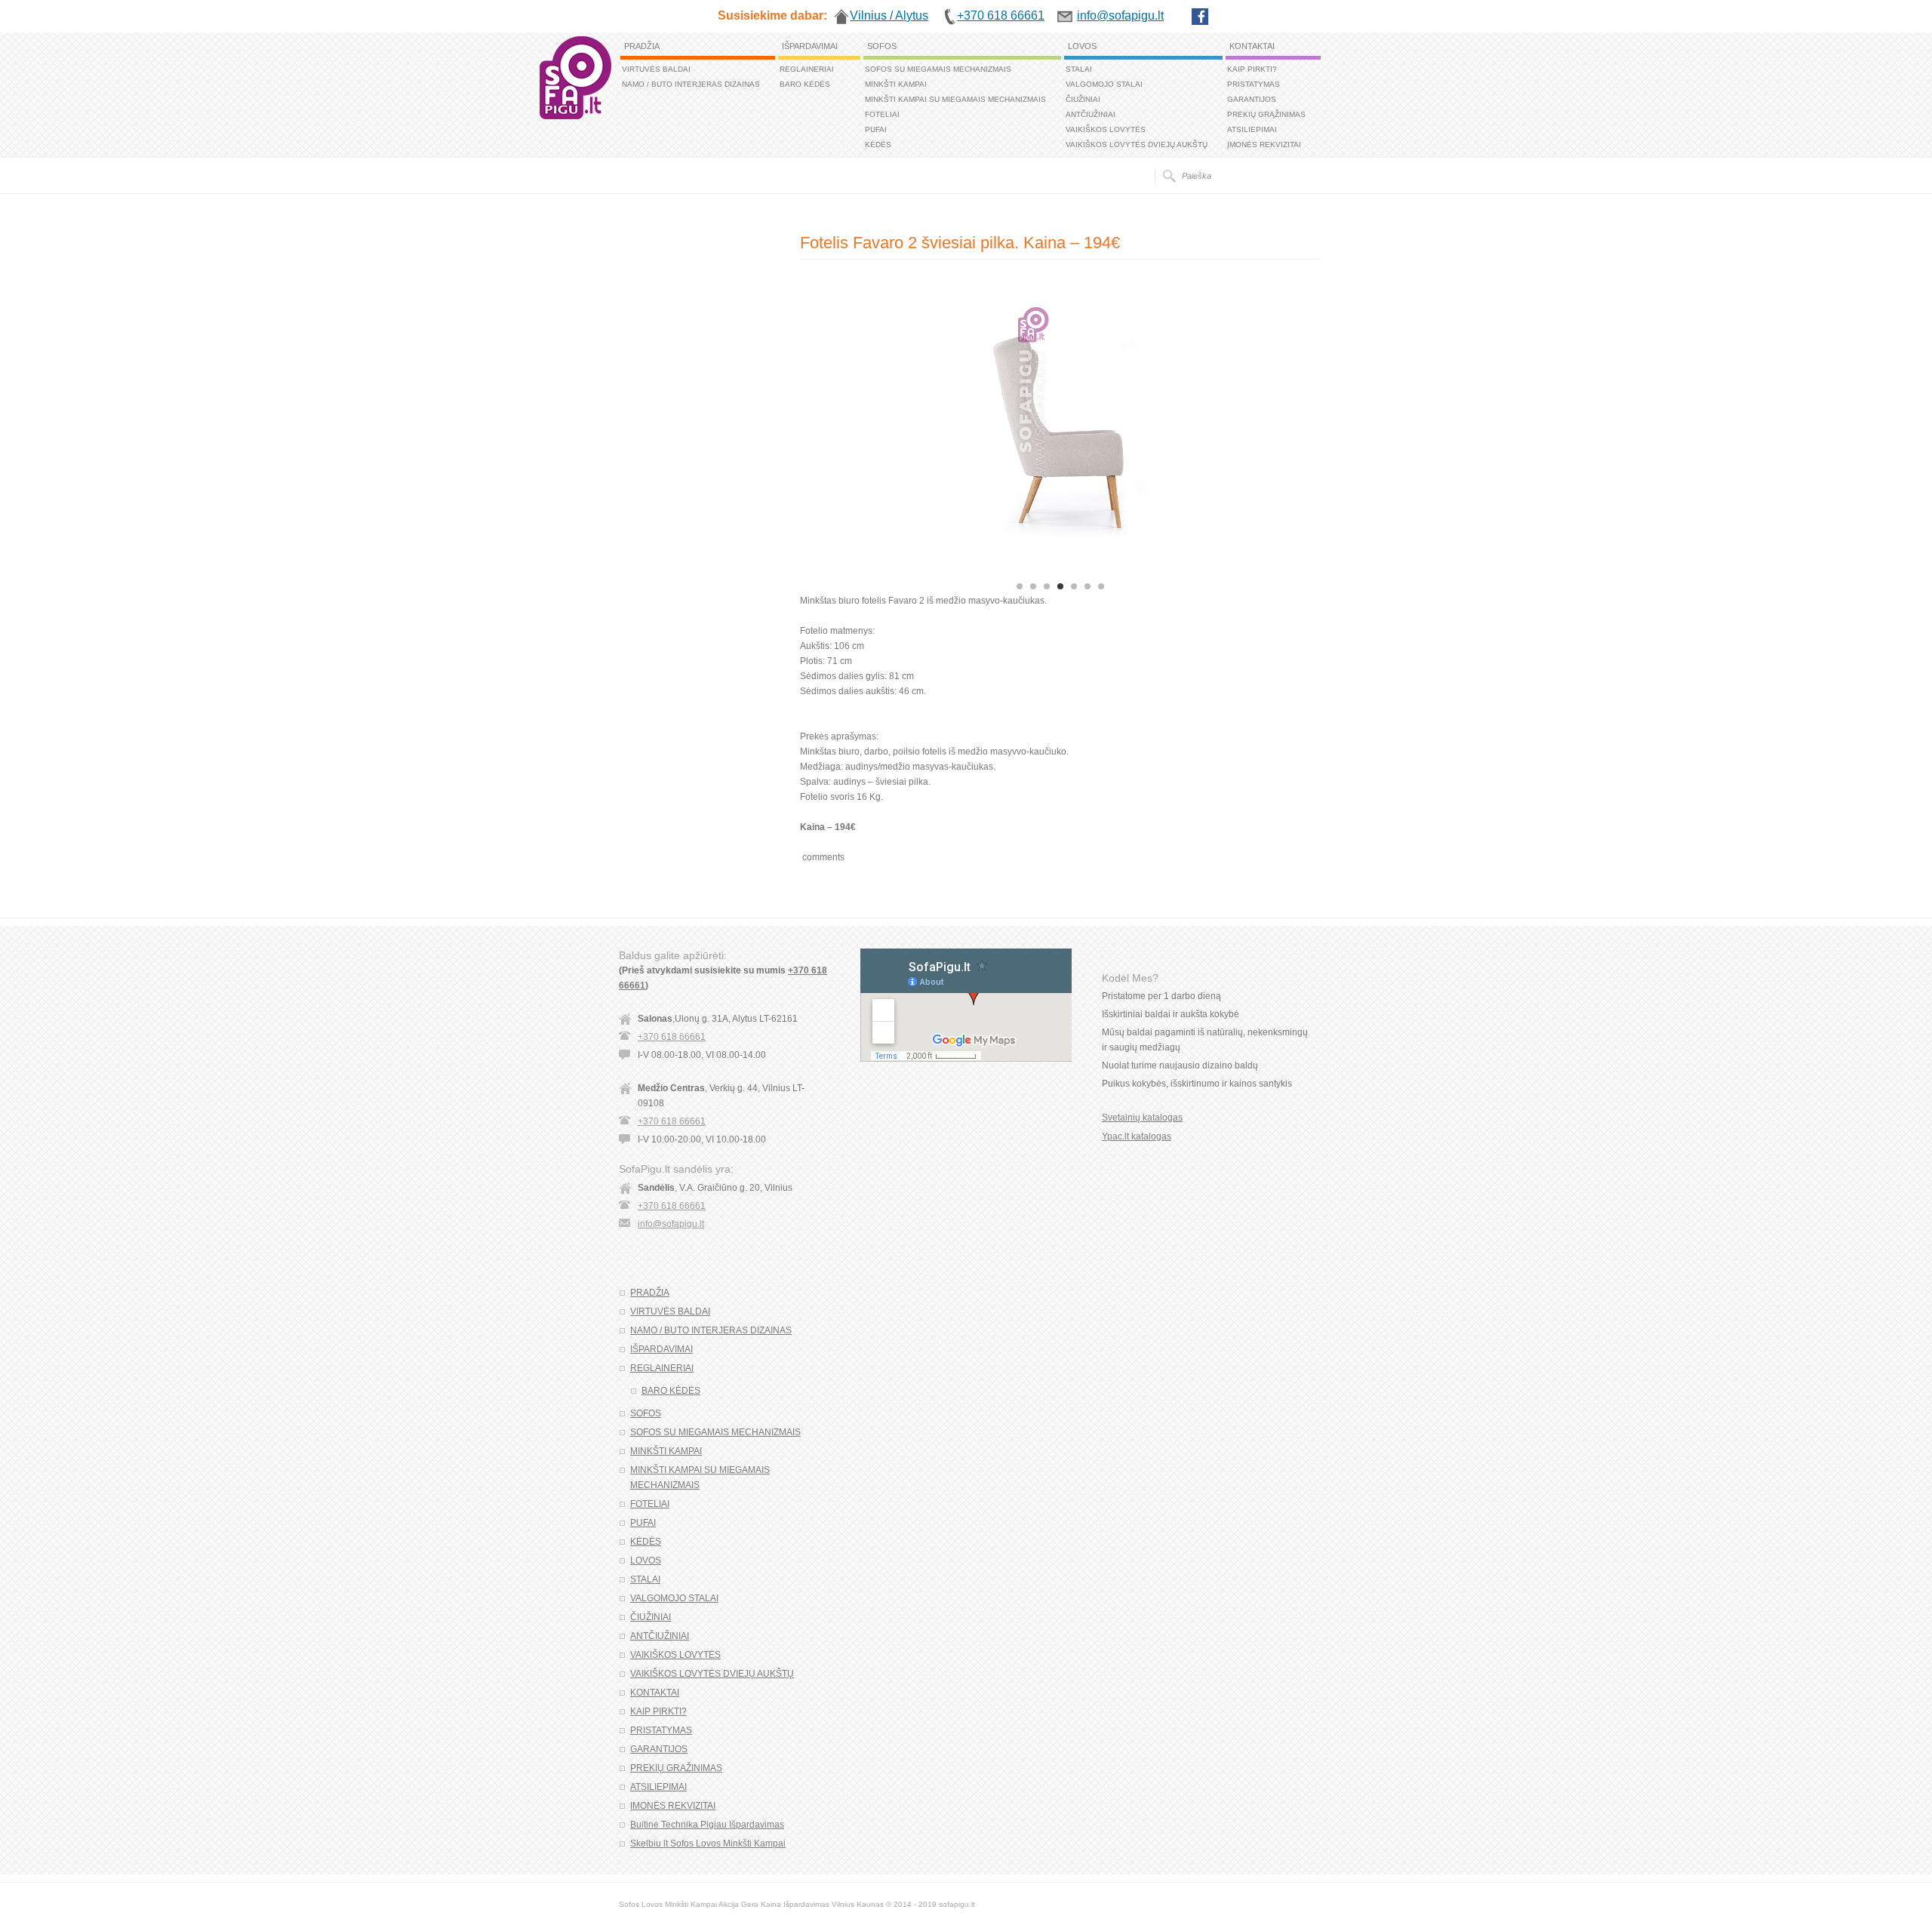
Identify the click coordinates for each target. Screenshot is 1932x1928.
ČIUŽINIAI (1083, 99)
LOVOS (1082, 46)
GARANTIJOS (1252, 99)
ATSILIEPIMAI (1252, 129)
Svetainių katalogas (1142, 1118)
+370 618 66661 (672, 1037)
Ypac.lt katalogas (1137, 1136)
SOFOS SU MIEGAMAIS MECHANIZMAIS (938, 69)
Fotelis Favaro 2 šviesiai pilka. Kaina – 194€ (960, 243)
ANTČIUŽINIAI (1091, 114)
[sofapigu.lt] (575, 116)
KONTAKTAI (1252, 46)
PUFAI (876, 129)
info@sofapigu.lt (671, 1224)
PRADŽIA (642, 46)
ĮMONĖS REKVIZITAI (1264, 145)
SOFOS (882, 46)
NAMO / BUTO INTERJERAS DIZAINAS (691, 84)
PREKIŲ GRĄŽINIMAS (1266, 114)
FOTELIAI (882, 114)
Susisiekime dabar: (772, 15)
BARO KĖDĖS (805, 84)
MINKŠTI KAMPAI (896, 84)
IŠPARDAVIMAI (810, 46)
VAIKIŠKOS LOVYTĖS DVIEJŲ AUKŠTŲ (1137, 145)
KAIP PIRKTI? (1252, 69)
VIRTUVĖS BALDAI (656, 69)
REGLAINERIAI (807, 69)
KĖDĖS (878, 145)
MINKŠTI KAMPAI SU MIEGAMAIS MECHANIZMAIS (955, 99)
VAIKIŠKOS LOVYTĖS (1106, 129)
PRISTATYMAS (1254, 84)
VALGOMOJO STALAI (1104, 84)
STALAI (1079, 69)
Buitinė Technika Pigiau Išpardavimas (707, 1825)
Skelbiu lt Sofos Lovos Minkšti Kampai (708, 1843)
